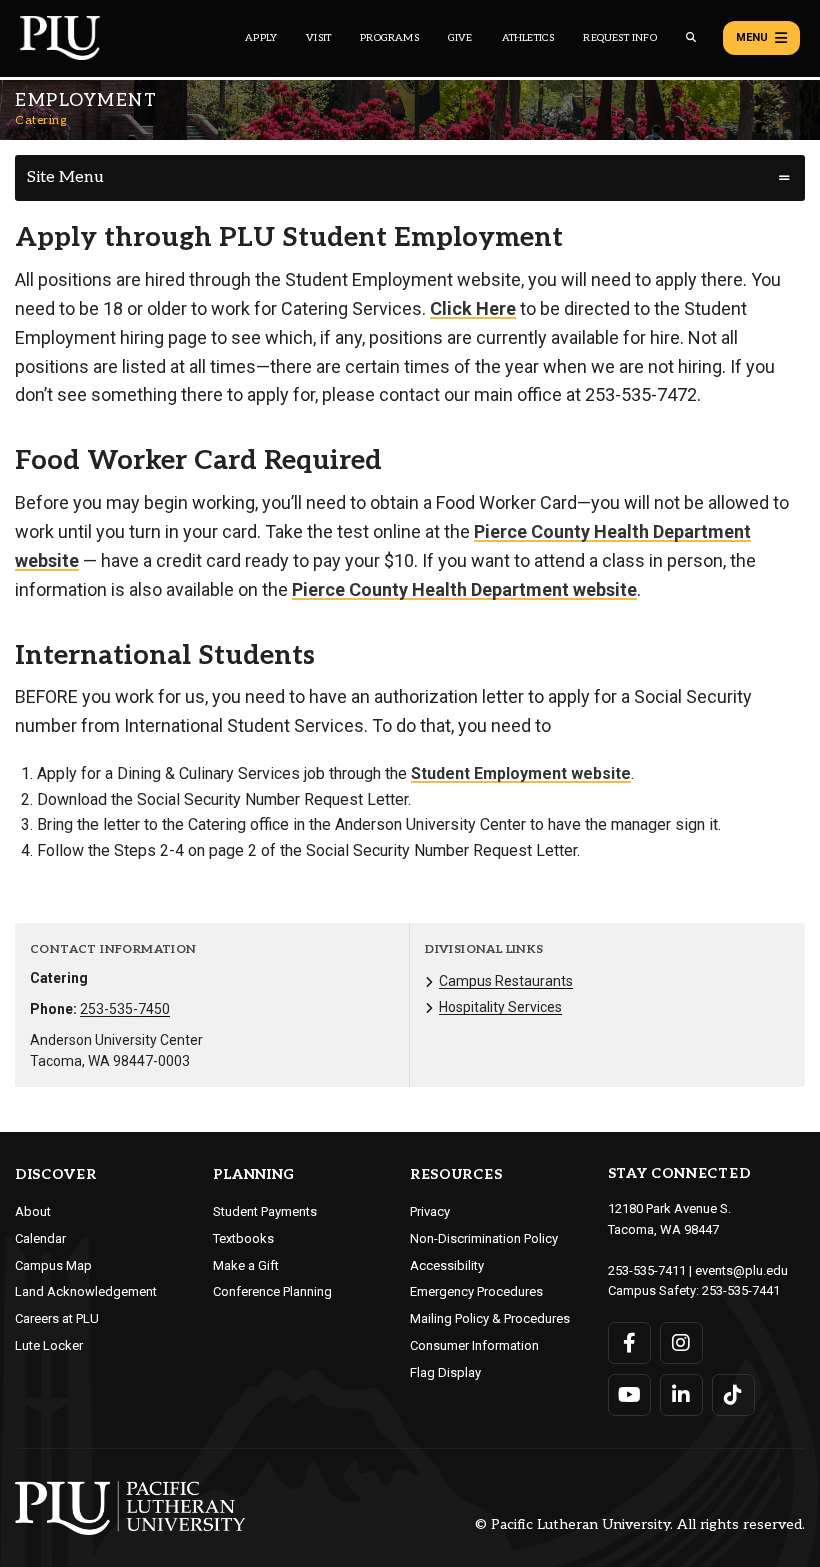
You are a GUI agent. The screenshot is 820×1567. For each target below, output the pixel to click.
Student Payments (265, 1211)
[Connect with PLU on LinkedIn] (681, 1395)
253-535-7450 (125, 1009)
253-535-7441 (741, 1290)
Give (460, 38)
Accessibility (447, 1265)
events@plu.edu (741, 1270)
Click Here (473, 308)
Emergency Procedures (476, 1291)
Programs (389, 38)
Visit (318, 38)
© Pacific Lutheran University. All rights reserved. (640, 1525)
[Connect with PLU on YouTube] (629, 1395)
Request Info (619, 38)
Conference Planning (272, 1291)
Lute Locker (49, 1345)
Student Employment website (521, 773)
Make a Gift (246, 1265)
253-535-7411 (647, 1270)
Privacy (430, 1211)
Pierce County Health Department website (464, 589)
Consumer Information (474, 1345)
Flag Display (445, 1372)
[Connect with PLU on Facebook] (629, 1343)
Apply (261, 38)
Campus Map (53, 1265)
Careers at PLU (57, 1318)
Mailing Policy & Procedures (490, 1318)
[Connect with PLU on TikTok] (733, 1395)
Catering (40, 120)
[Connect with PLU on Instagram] (681, 1343)
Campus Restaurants (506, 981)
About (33, 1211)
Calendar (40, 1238)
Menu (752, 37)
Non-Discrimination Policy (484, 1238)
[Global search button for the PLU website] (691, 37)
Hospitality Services (500, 1007)
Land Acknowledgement (86, 1291)
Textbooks (243, 1238)
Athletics (528, 38)
